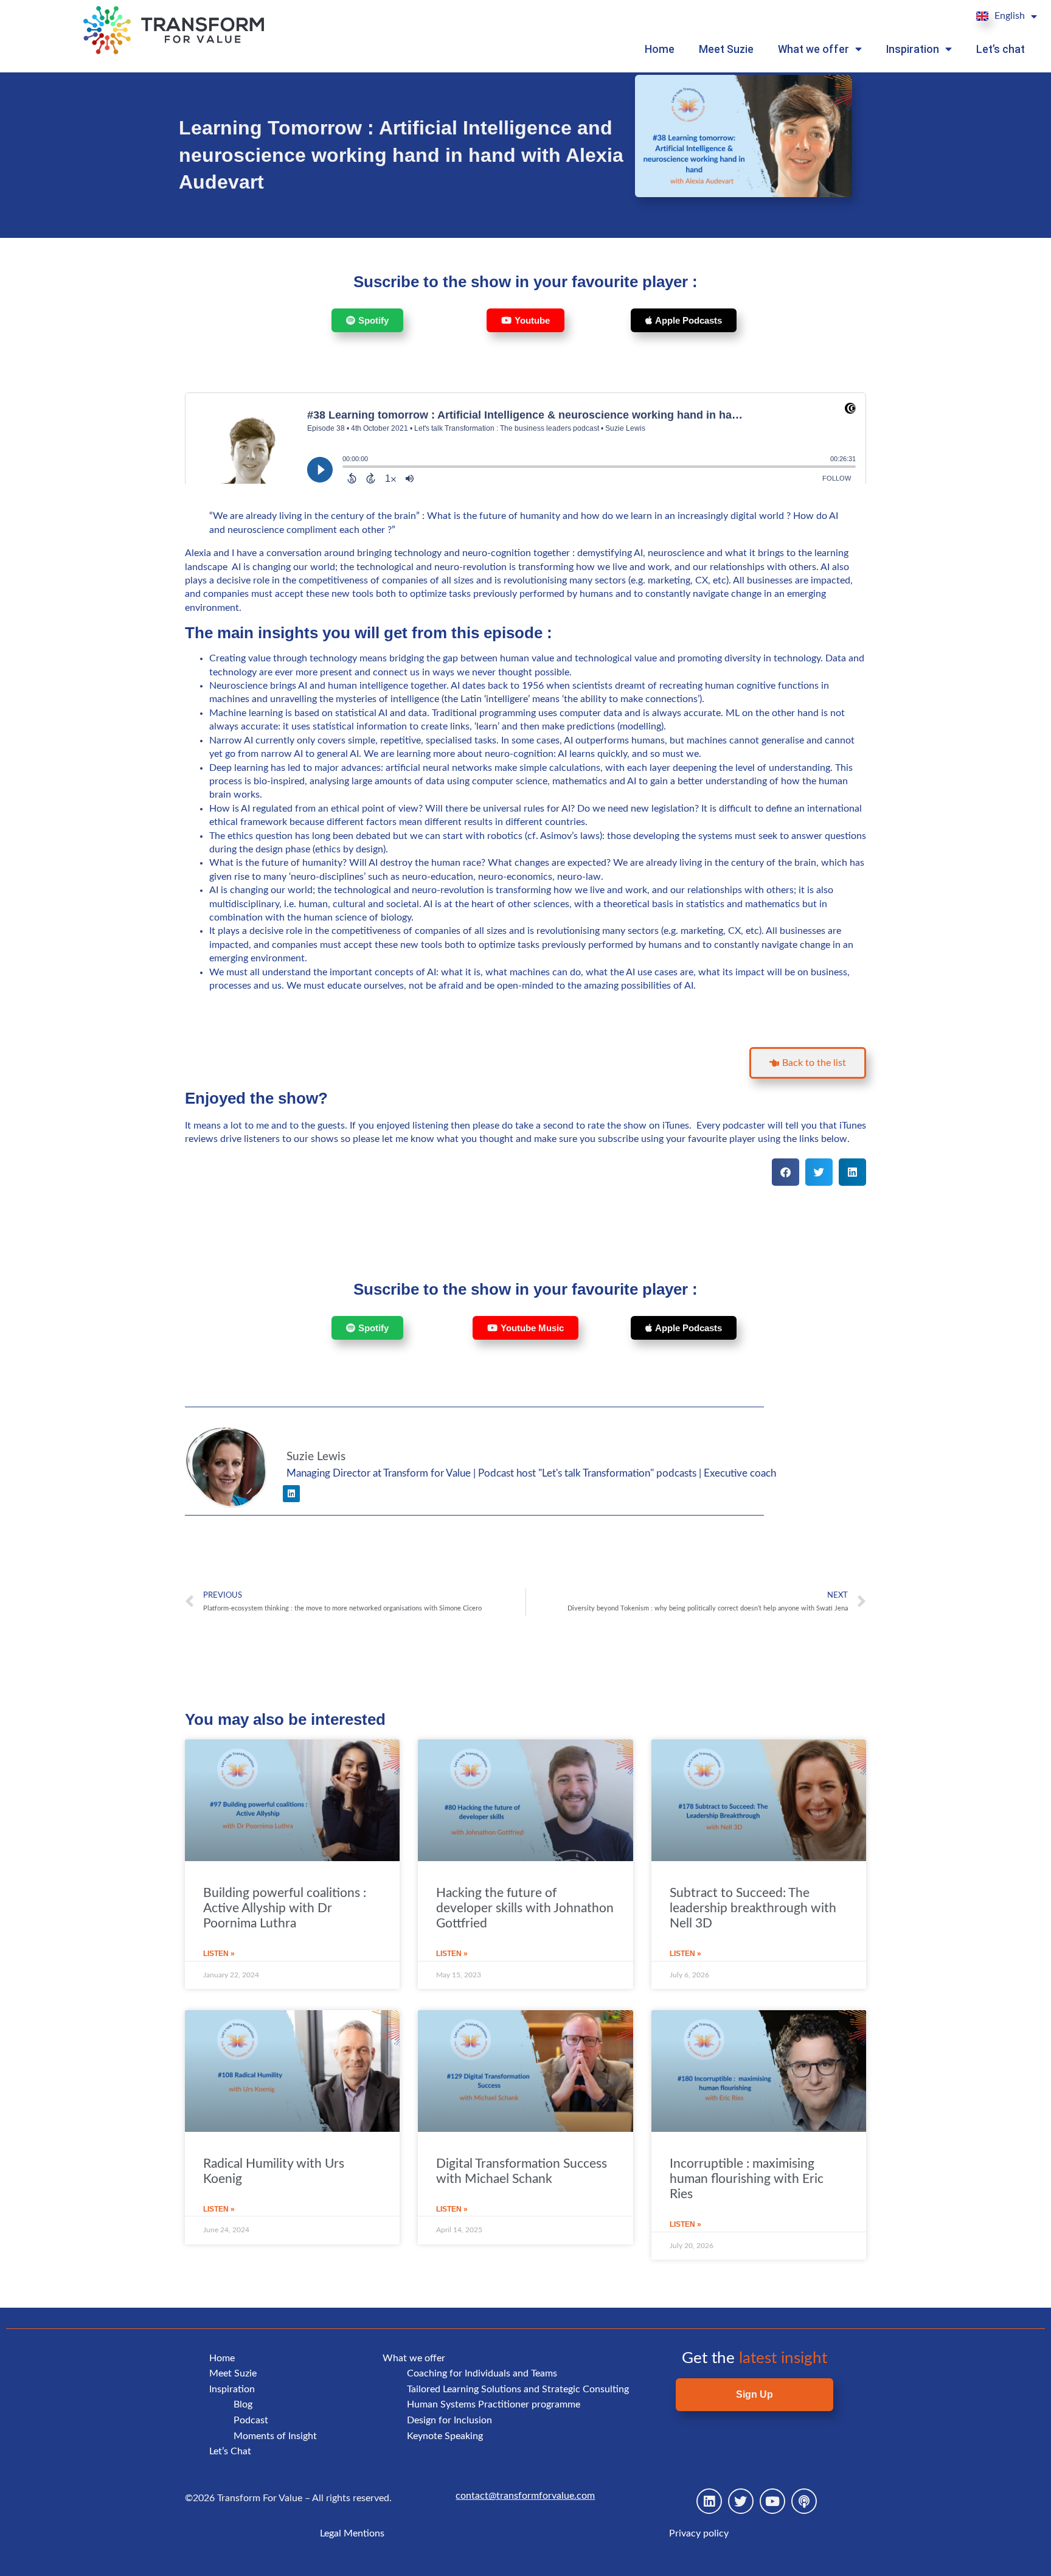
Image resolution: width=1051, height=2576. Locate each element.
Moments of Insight (275, 2436)
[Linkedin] (291, 1494)
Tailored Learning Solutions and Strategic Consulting (518, 2389)
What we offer (813, 49)
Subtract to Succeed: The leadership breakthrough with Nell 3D (753, 1908)
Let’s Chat (230, 2451)
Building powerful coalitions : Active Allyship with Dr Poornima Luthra (285, 1908)
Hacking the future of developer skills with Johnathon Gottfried (525, 1908)
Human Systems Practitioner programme (494, 2404)
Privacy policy (699, 2533)
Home (660, 49)
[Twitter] (741, 2501)
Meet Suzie (726, 49)
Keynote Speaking (445, 2436)
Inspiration (913, 49)
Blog (243, 2404)
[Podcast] (804, 2501)
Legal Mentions (352, 2533)
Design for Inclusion (449, 2420)
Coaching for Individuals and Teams (482, 2373)
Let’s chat (1001, 49)
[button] (786, 1172)
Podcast (251, 2420)
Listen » (219, 1954)
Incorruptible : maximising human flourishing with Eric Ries (747, 2179)
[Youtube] (772, 2501)
